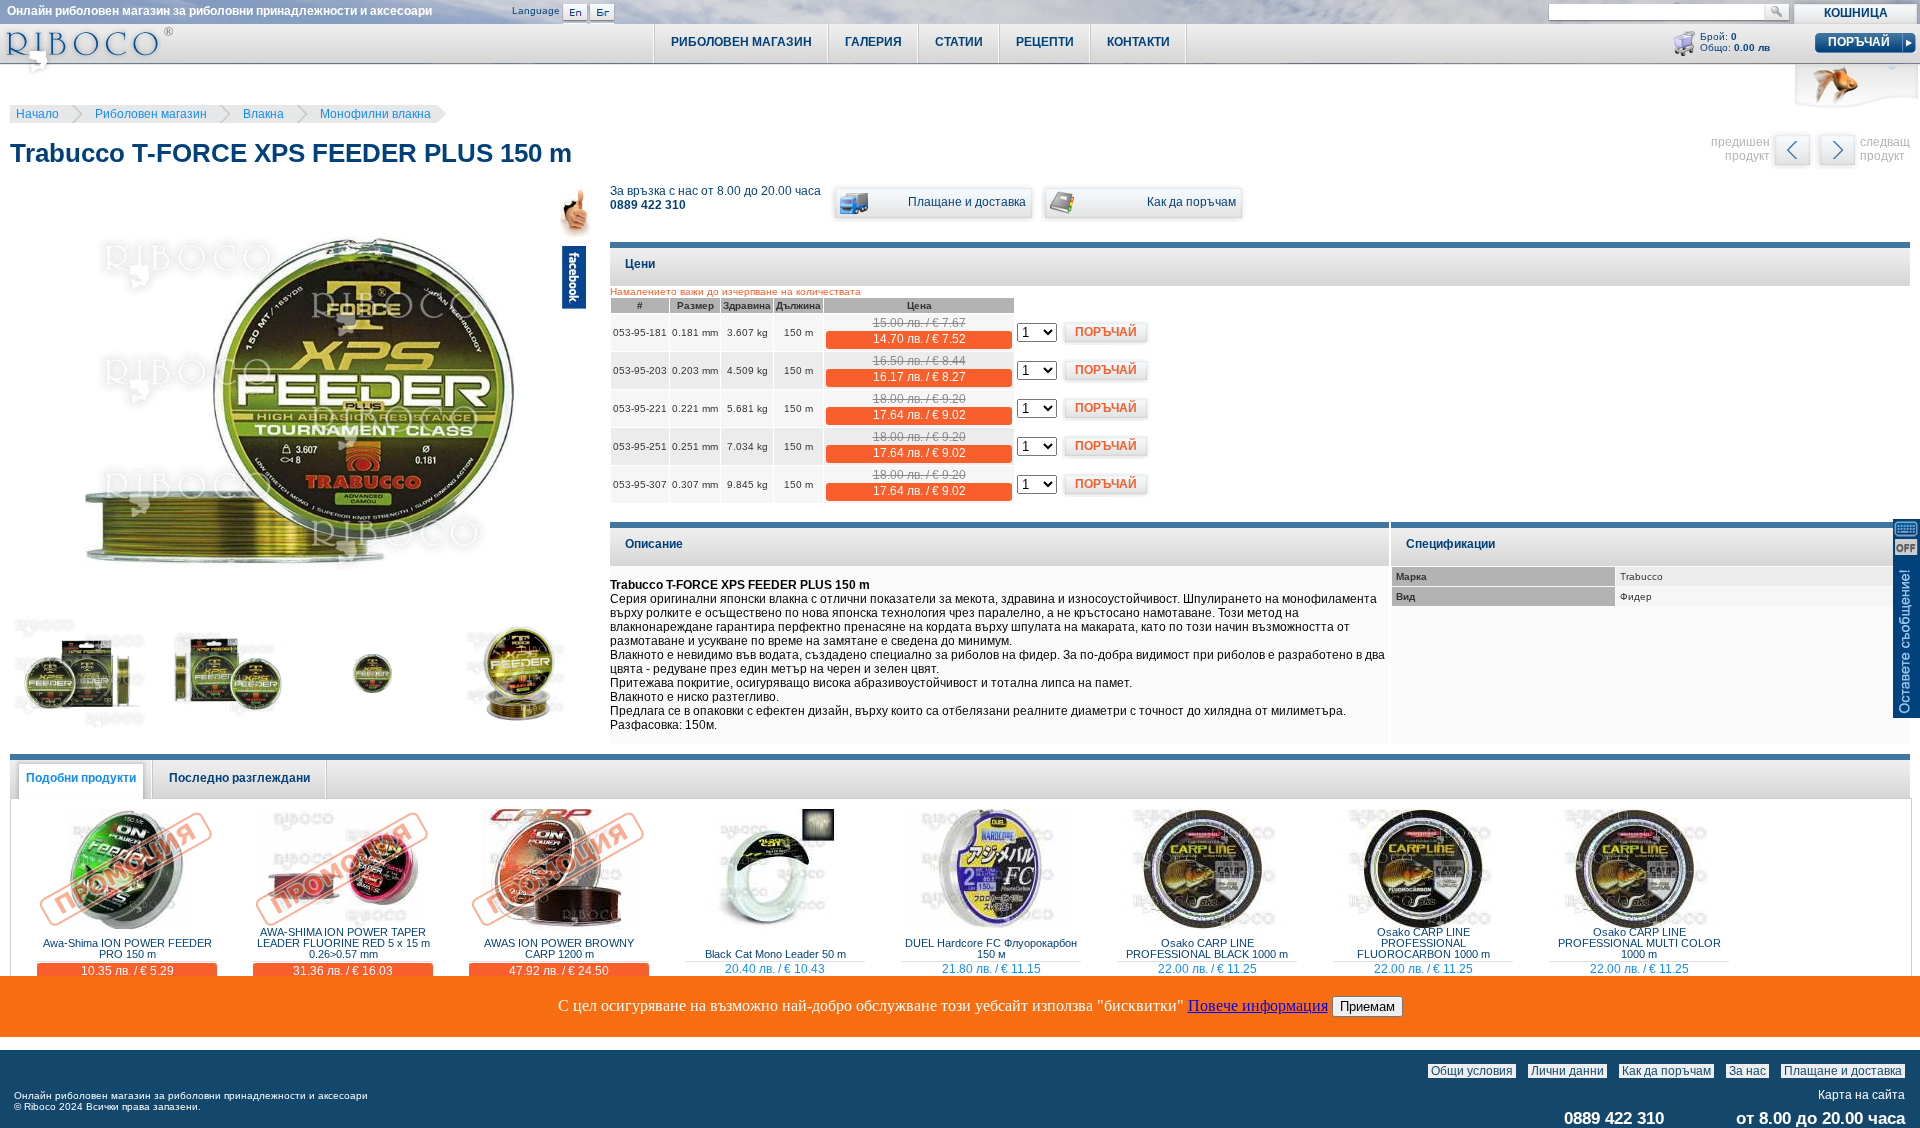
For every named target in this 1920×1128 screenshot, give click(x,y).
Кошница (1856, 13)
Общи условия (1472, 1071)
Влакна (263, 114)
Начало (37, 114)
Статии (959, 42)
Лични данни (1567, 1071)
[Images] (1909, 1071)
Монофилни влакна (375, 114)
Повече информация (1258, 1005)
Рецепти (1045, 42)
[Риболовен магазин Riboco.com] (86, 69)
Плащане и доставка (1843, 1071)
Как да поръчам (1666, 1071)
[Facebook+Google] (575, 404)
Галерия (873, 42)
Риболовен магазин (151, 114)
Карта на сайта (1861, 1095)
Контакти (1138, 42)
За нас (1747, 1071)
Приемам (1367, 1006)
